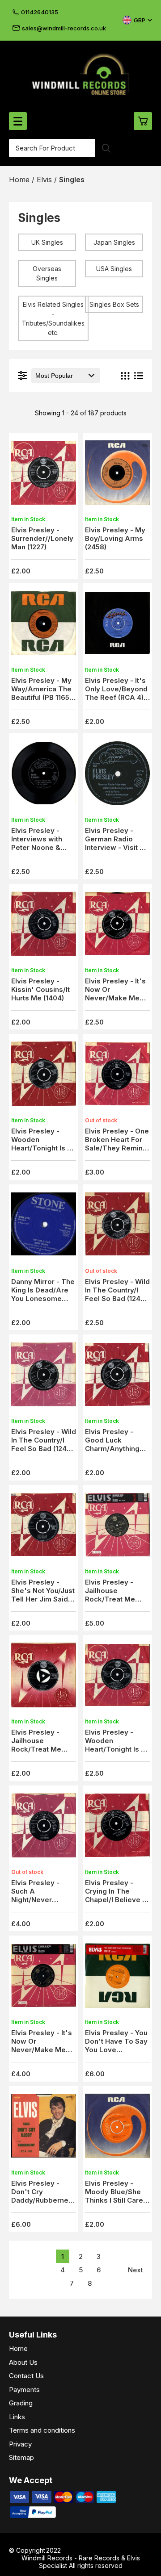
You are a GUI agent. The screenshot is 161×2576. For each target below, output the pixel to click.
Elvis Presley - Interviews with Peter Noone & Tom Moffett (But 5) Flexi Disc (43, 847)
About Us (23, 2362)
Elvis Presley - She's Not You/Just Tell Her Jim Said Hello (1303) (43, 1595)
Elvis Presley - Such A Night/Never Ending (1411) (35, 1895)
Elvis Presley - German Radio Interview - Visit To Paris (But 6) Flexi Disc (117, 847)
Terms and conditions (42, 2430)
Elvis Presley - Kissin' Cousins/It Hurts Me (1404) (40, 989)
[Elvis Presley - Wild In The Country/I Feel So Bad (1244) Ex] (117, 1227)
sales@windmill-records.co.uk (64, 28)
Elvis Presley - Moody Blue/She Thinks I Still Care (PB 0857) (114, 2196)
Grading (21, 2403)
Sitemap (21, 2457)
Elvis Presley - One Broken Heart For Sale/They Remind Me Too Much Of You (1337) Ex (117, 1148)
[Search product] (106, 148)
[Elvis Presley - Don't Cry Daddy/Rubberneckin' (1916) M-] (44, 2128)
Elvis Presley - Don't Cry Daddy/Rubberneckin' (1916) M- (48, 2196)
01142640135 (40, 12)
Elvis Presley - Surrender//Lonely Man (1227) (42, 538)
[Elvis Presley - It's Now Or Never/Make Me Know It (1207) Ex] (117, 926)
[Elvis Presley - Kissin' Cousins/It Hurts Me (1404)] (44, 926)
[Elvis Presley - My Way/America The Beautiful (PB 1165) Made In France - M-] (44, 625)
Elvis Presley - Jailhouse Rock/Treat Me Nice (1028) (36, 1745)
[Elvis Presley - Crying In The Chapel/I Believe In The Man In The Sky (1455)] (117, 1828)
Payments (24, 2390)
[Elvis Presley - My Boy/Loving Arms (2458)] (117, 475)
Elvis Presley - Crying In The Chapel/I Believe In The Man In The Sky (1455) (117, 1900)
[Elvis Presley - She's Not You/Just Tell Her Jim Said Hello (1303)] (44, 1527)
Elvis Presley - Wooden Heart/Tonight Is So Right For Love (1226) (44, 1148)
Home (18, 2348)
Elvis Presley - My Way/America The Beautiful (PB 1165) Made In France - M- (41, 697)
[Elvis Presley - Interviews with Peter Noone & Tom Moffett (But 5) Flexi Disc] (44, 776)
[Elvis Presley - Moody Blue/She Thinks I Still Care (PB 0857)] (117, 2128)
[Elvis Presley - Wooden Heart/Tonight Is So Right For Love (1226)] (44, 1077)
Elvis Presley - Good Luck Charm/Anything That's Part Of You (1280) (116, 1449)
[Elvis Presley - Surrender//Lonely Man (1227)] (44, 475)
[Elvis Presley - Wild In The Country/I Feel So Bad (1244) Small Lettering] (44, 1377)
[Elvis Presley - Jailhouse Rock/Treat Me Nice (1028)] (44, 1678)
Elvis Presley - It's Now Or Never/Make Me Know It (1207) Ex (115, 994)
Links (17, 2417)
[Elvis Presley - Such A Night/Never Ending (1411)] (44, 1828)
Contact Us (26, 2376)
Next (136, 2270)
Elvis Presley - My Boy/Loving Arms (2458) (115, 538)
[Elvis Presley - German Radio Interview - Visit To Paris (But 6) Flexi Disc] (117, 776)
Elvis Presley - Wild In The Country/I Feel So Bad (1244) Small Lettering (44, 1444)
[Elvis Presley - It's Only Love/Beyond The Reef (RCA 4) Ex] (117, 625)
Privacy (20, 2444)
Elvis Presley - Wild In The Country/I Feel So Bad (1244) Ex (117, 1294)
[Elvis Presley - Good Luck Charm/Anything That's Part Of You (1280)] (117, 1377)
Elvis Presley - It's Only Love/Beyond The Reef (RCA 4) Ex (116, 693)
